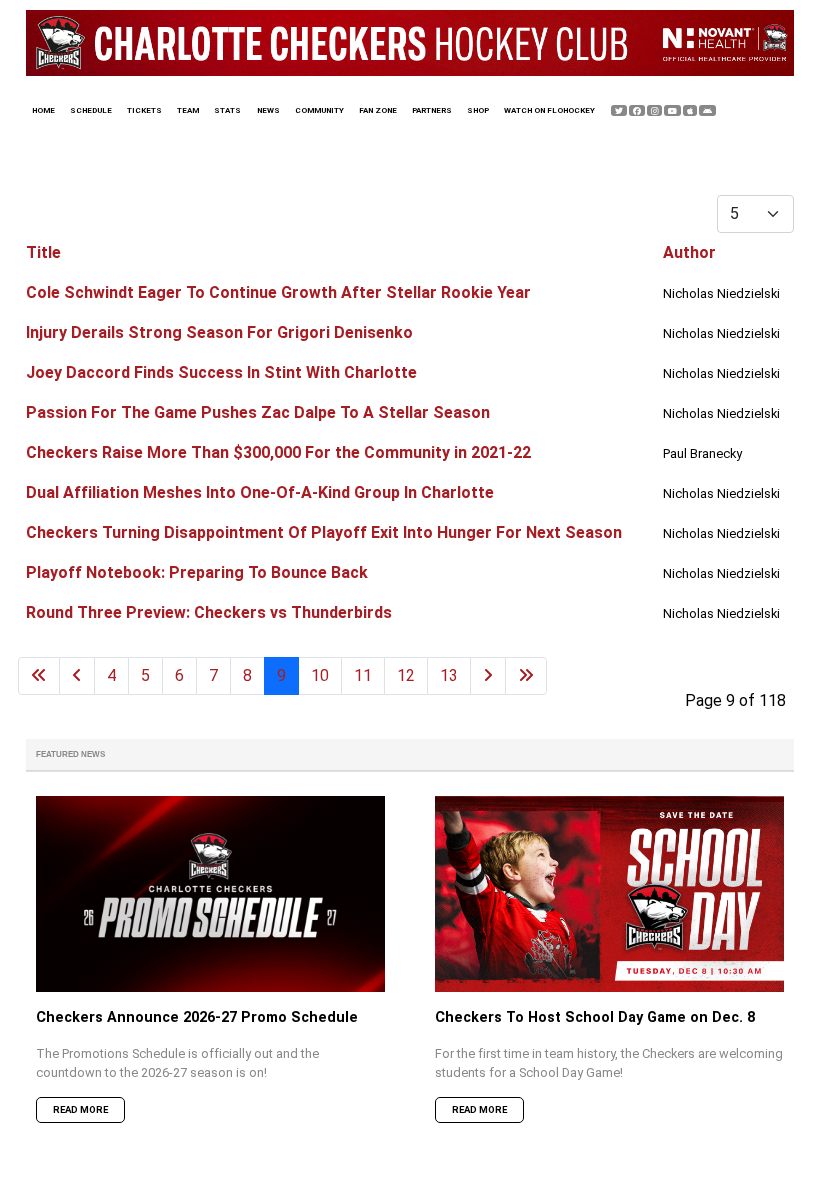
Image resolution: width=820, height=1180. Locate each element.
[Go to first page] (39, 676)
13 (449, 675)
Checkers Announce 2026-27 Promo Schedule (197, 1017)
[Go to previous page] (77, 676)
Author (689, 252)
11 (363, 675)
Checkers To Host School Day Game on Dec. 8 (595, 1017)
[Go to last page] (526, 676)
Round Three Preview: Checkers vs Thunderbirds (209, 612)
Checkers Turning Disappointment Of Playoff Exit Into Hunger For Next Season (324, 532)
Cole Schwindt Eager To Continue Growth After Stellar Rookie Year (278, 292)
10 (320, 675)
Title (43, 252)
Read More (80, 1109)
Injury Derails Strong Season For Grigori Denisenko (219, 332)
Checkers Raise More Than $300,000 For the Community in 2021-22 (278, 452)
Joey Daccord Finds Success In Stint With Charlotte (221, 372)
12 (406, 675)
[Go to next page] (488, 676)
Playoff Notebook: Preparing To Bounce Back (197, 572)
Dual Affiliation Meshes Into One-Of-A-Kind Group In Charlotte (260, 492)
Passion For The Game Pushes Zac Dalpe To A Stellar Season (258, 412)
